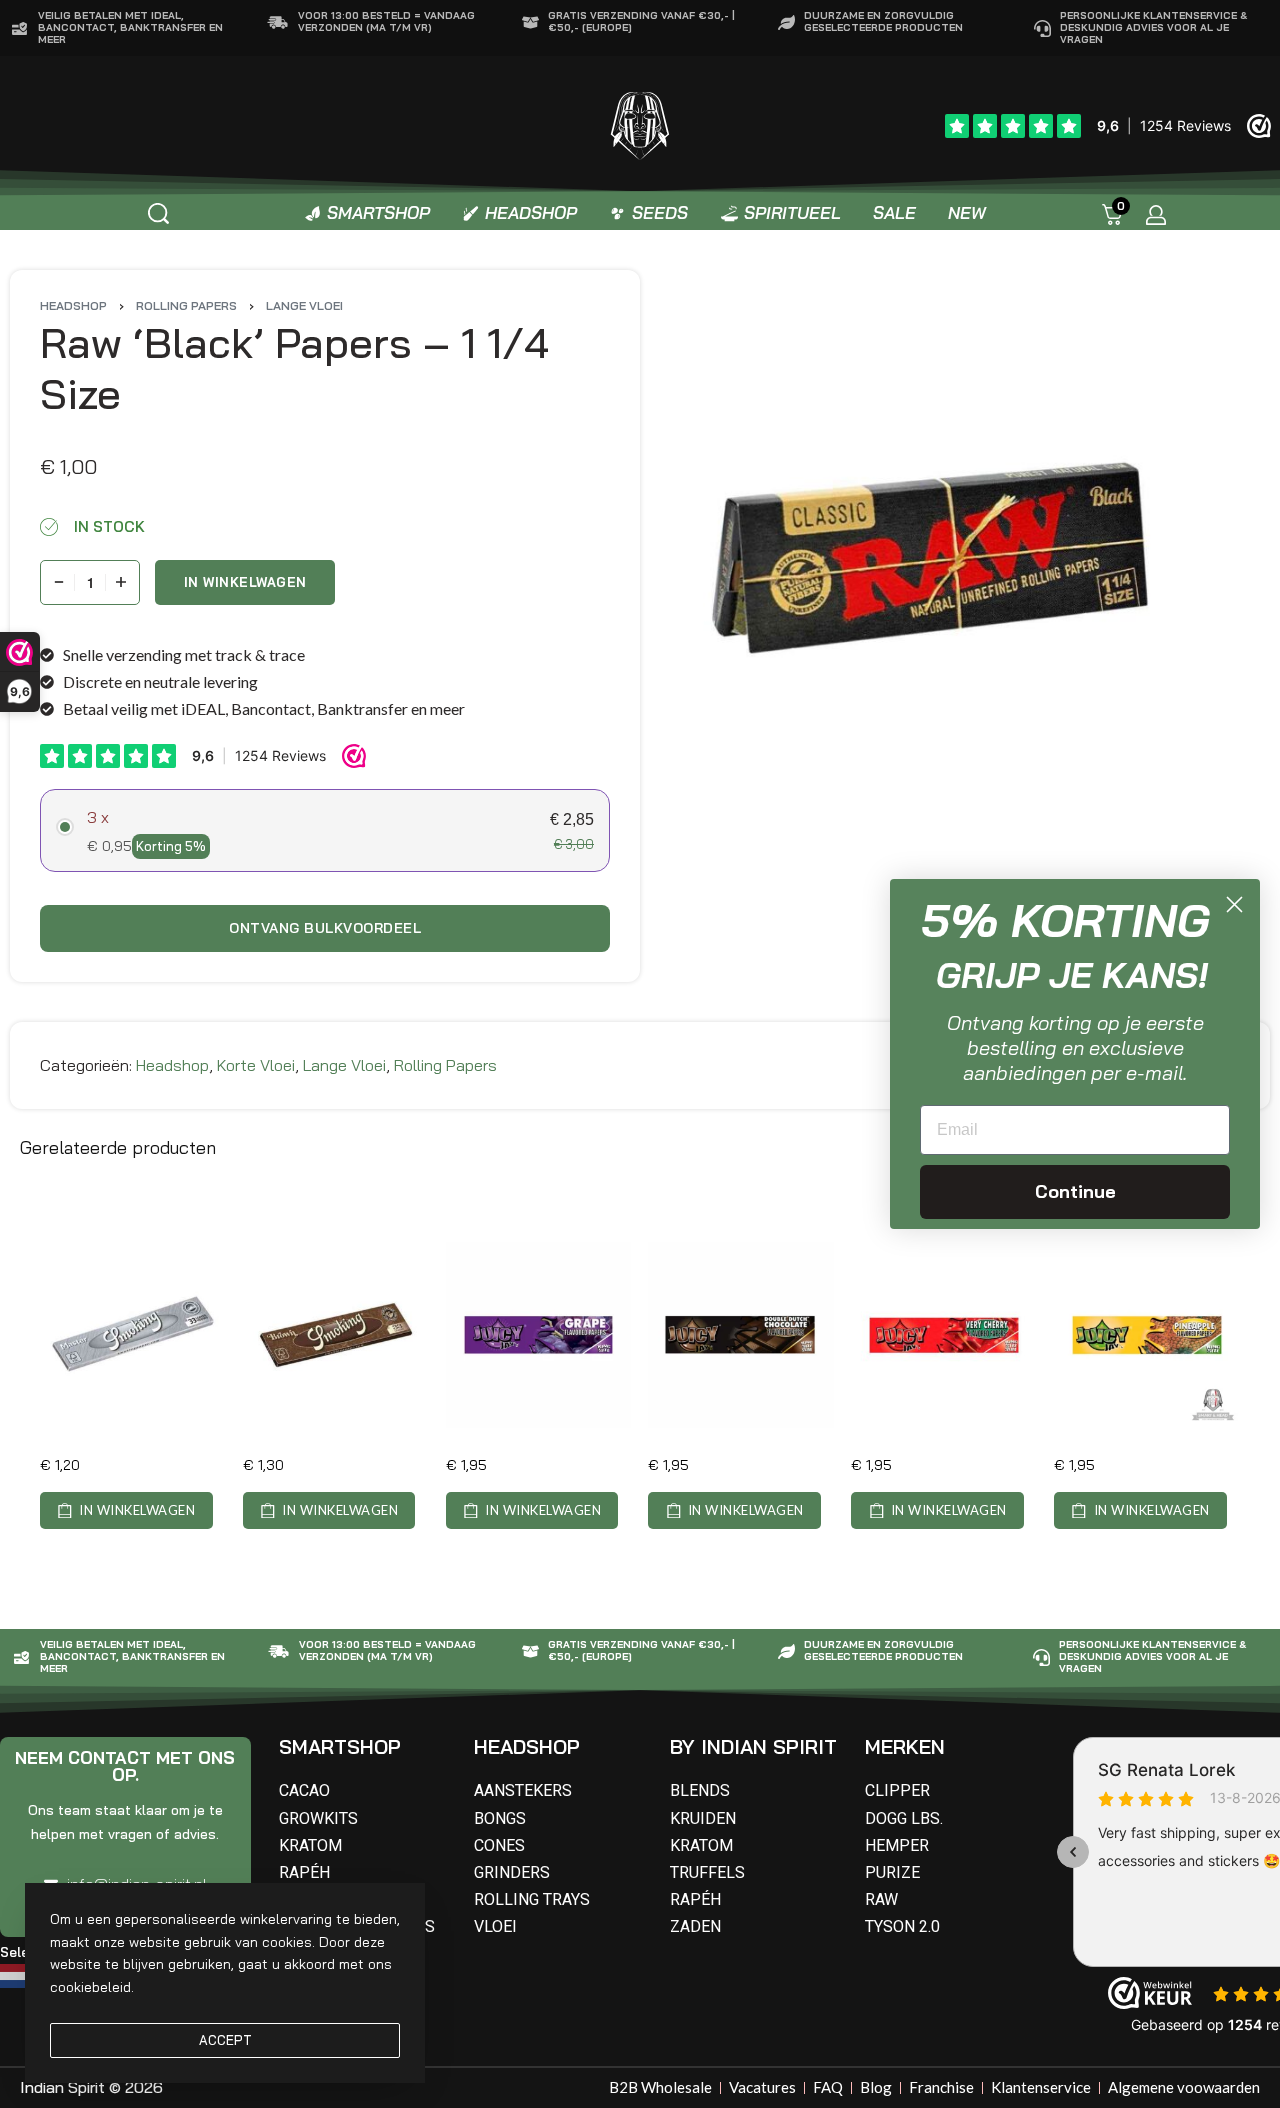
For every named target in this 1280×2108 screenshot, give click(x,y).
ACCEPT (225, 2040)
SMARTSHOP (340, 1746)
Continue (1075, 1191)
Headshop (73, 305)
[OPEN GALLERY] (930, 560)
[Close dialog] (1234, 904)
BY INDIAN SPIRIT (753, 1746)
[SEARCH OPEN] (158, 213)
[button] (126, 1510)
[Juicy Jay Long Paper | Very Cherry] (944, 1335)
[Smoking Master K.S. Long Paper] (133, 1335)
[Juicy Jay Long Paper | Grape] (539, 1335)
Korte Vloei (256, 1065)
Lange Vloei (304, 305)
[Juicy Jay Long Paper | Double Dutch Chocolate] (741, 1335)
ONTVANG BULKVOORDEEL (325, 928)
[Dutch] (17, 1974)
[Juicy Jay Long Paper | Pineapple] (1147, 1335)
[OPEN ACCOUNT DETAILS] (1156, 215)
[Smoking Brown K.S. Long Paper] (336, 1335)
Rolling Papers (186, 305)
